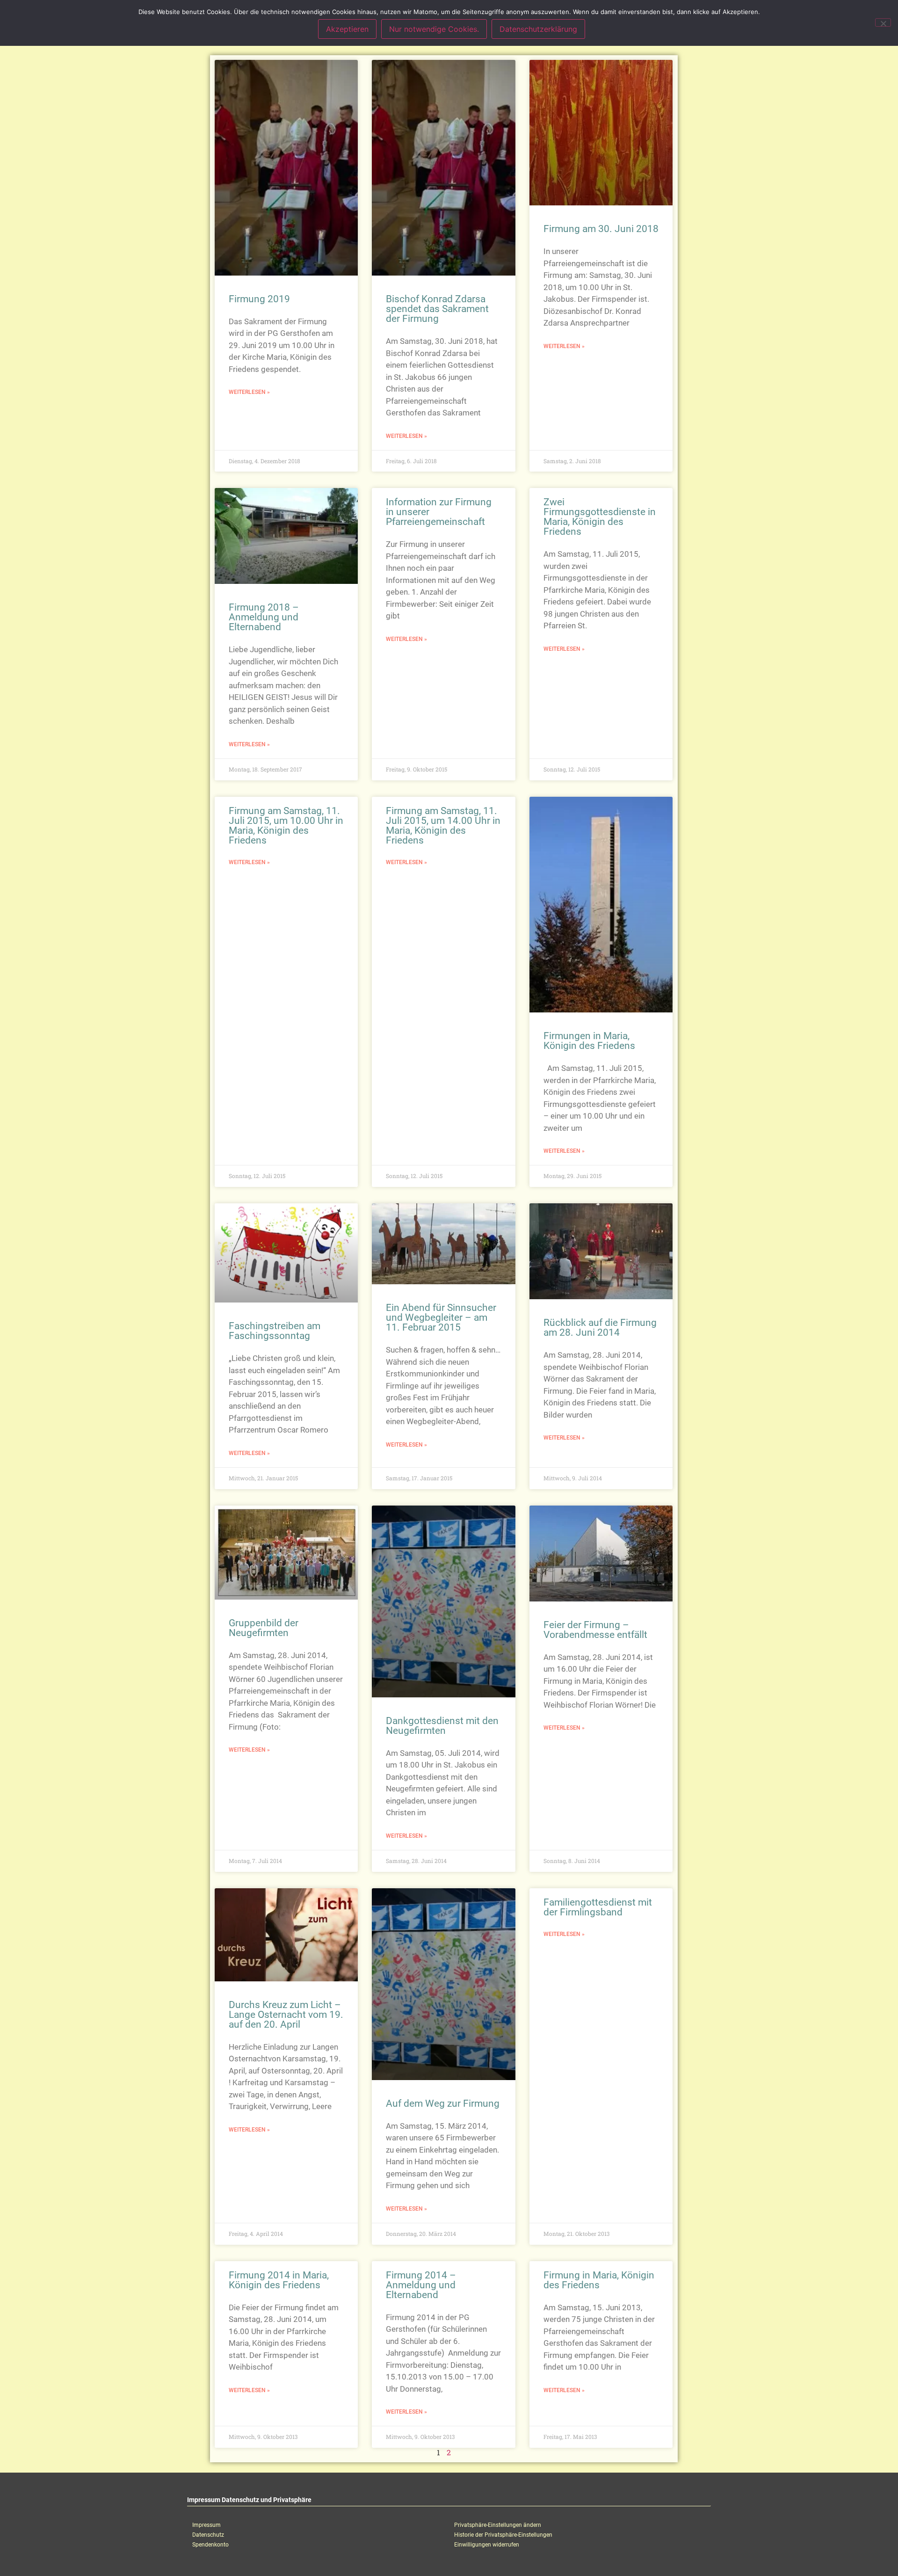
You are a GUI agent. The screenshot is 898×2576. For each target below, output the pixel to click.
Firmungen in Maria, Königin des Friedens (589, 1041)
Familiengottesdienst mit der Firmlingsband (598, 1907)
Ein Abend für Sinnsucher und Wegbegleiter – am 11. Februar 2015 (441, 1317)
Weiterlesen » (249, 392)
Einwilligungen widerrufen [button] (487, 2545)
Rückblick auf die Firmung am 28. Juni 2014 (600, 1328)
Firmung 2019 (259, 299)
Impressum (206, 2525)
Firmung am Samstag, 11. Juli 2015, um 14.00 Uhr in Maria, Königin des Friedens (443, 826)
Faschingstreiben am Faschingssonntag (275, 1331)
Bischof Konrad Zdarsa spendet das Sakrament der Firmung (437, 309)
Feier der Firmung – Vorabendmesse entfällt (595, 1630)
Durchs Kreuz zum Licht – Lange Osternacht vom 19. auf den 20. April (286, 2015)
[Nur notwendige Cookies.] (883, 22)
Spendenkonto (210, 2545)
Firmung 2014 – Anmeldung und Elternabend (421, 2285)
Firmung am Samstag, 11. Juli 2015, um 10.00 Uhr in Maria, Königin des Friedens (286, 826)
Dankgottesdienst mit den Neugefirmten (442, 1726)
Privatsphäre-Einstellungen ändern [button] (498, 2525)
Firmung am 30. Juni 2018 (601, 229)
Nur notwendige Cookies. (434, 29)
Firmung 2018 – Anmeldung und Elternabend (264, 617)
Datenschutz (208, 2535)
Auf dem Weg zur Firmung (443, 2103)
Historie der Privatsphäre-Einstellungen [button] (503, 2535)
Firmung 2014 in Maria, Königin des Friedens (279, 2280)
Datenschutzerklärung (538, 29)
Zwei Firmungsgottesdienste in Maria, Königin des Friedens (600, 517)
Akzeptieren (347, 29)
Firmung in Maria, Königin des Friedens (599, 2280)
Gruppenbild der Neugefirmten (264, 1628)
